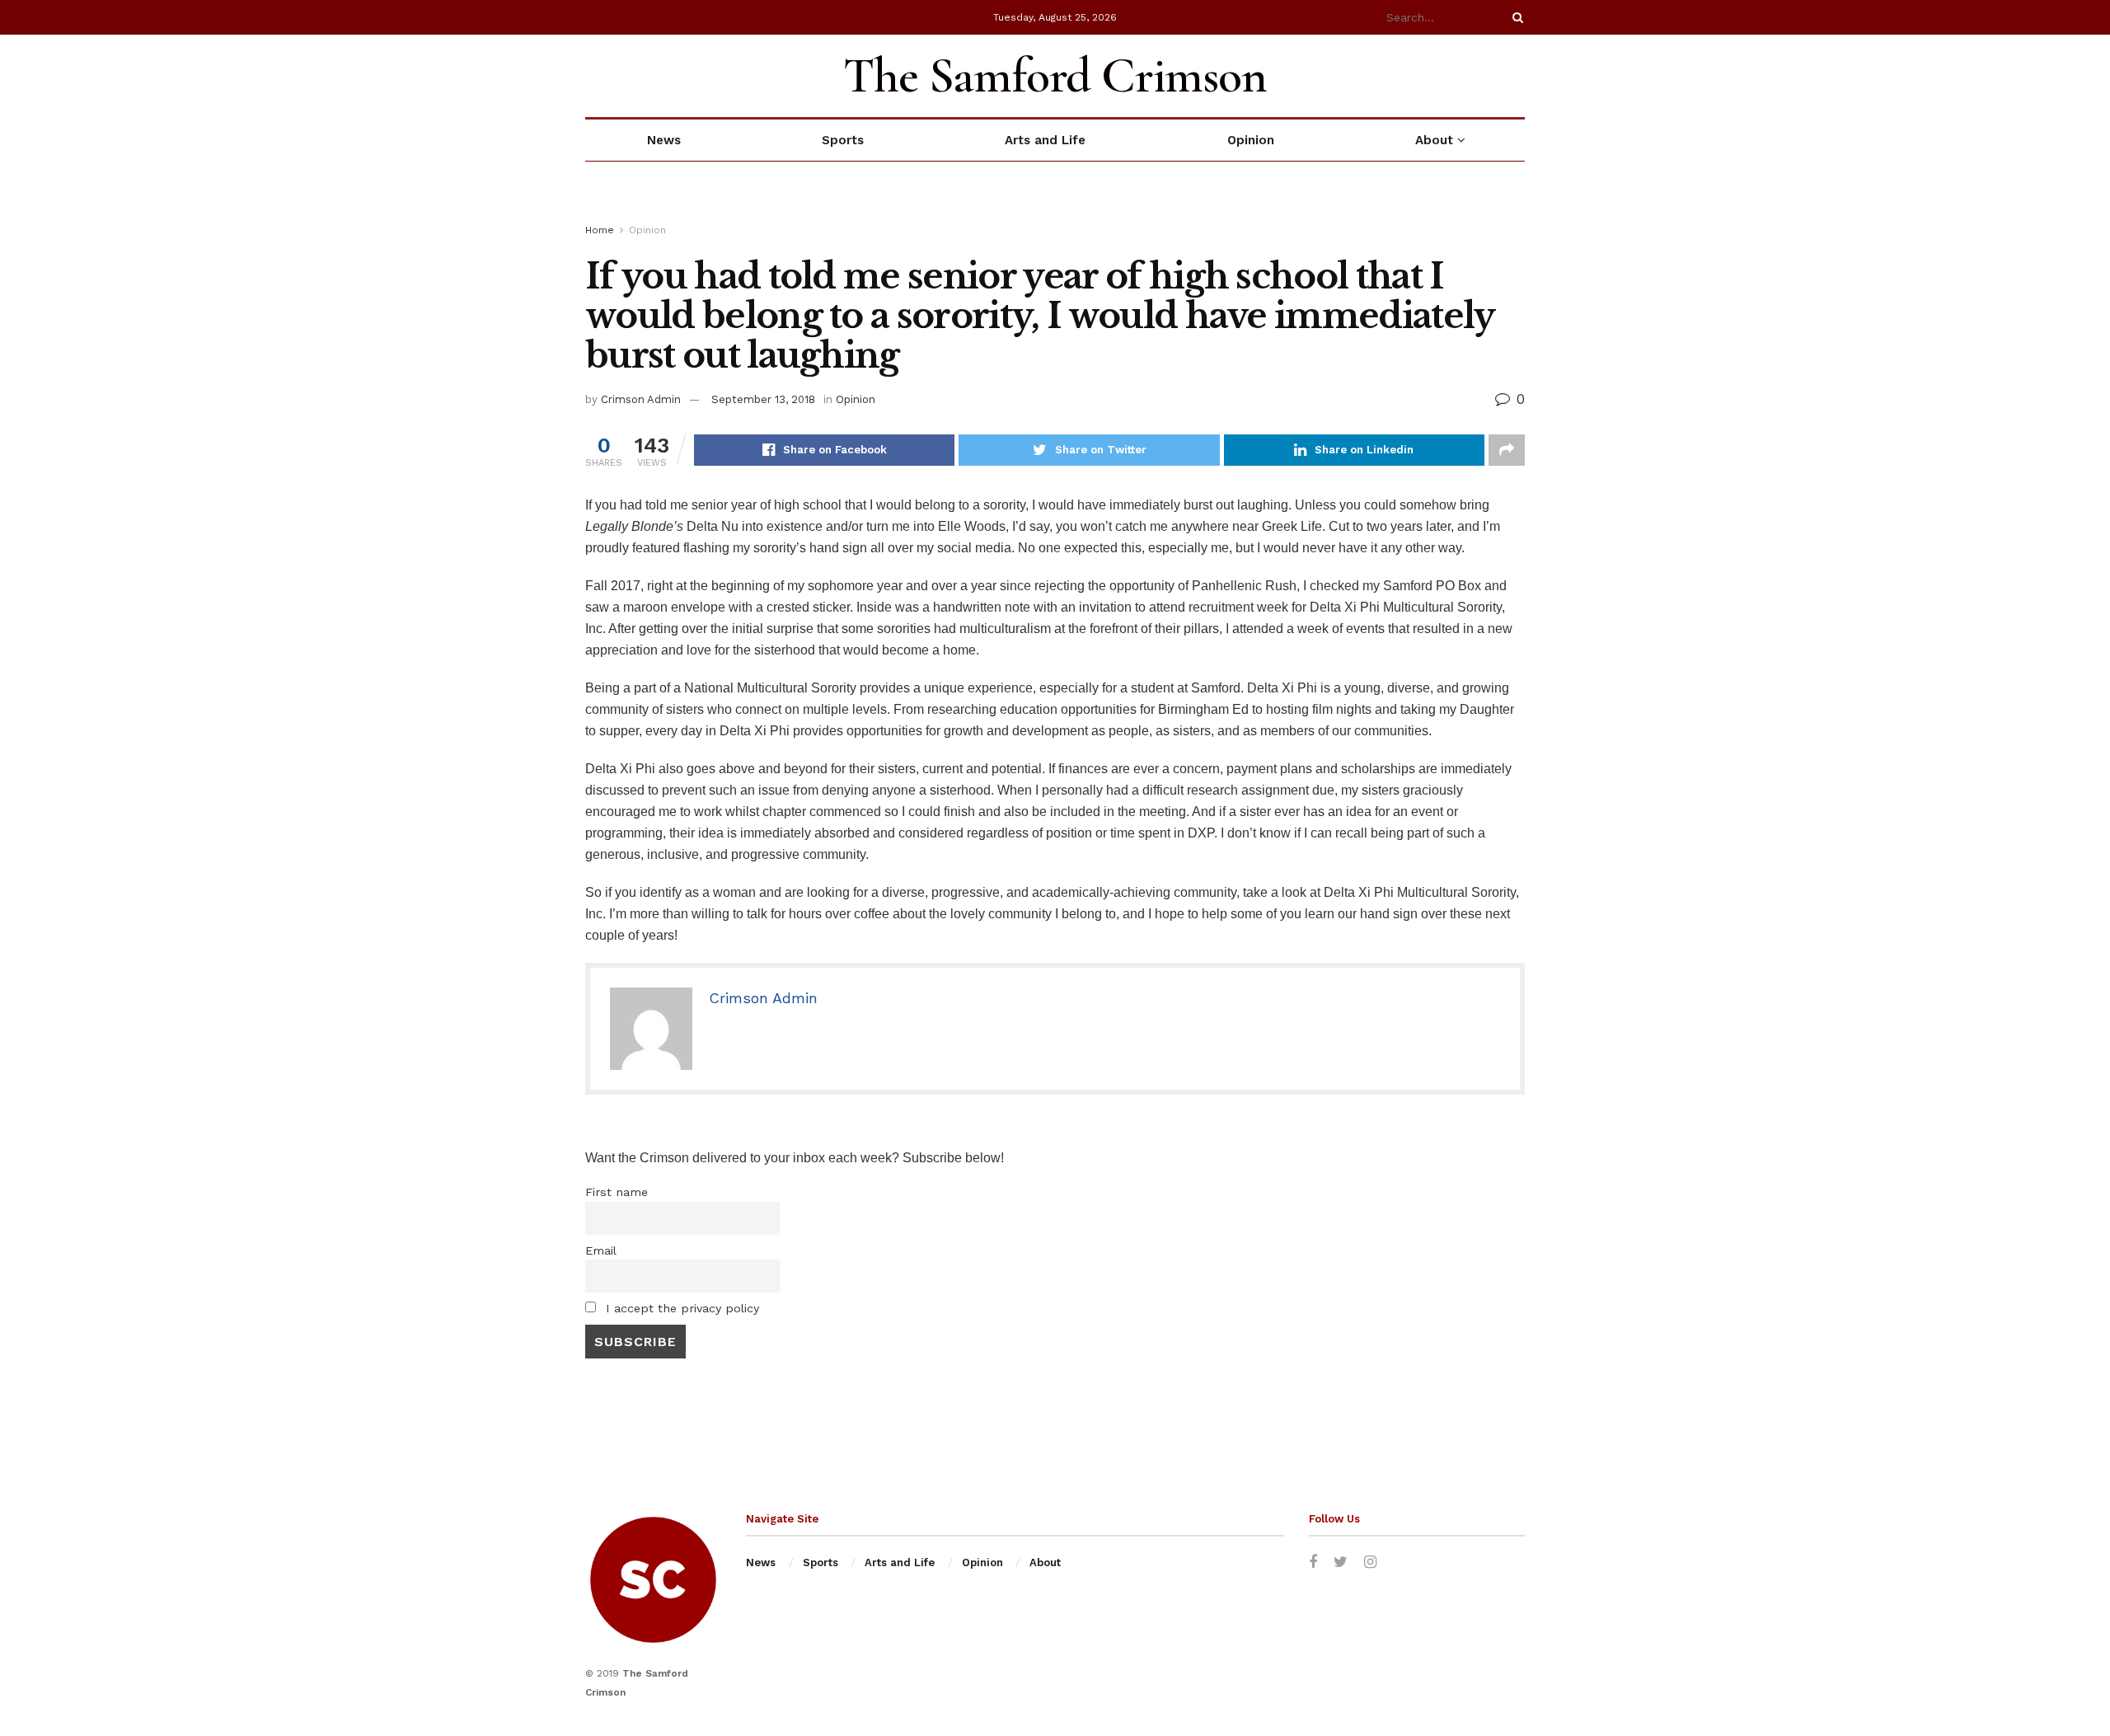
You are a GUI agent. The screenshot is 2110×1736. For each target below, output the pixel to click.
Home (600, 230)
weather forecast (1517, 76)
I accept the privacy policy (680, 1308)
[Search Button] (1515, 17)
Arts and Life (1045, 140)
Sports (843, 140)
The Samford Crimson (1055, 76)
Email (601, 1250)
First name (617, 1192)
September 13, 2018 (763, 399)
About (1434, 140)
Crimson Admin (641, 399)
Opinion (1251, 140)
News (664, 140)
